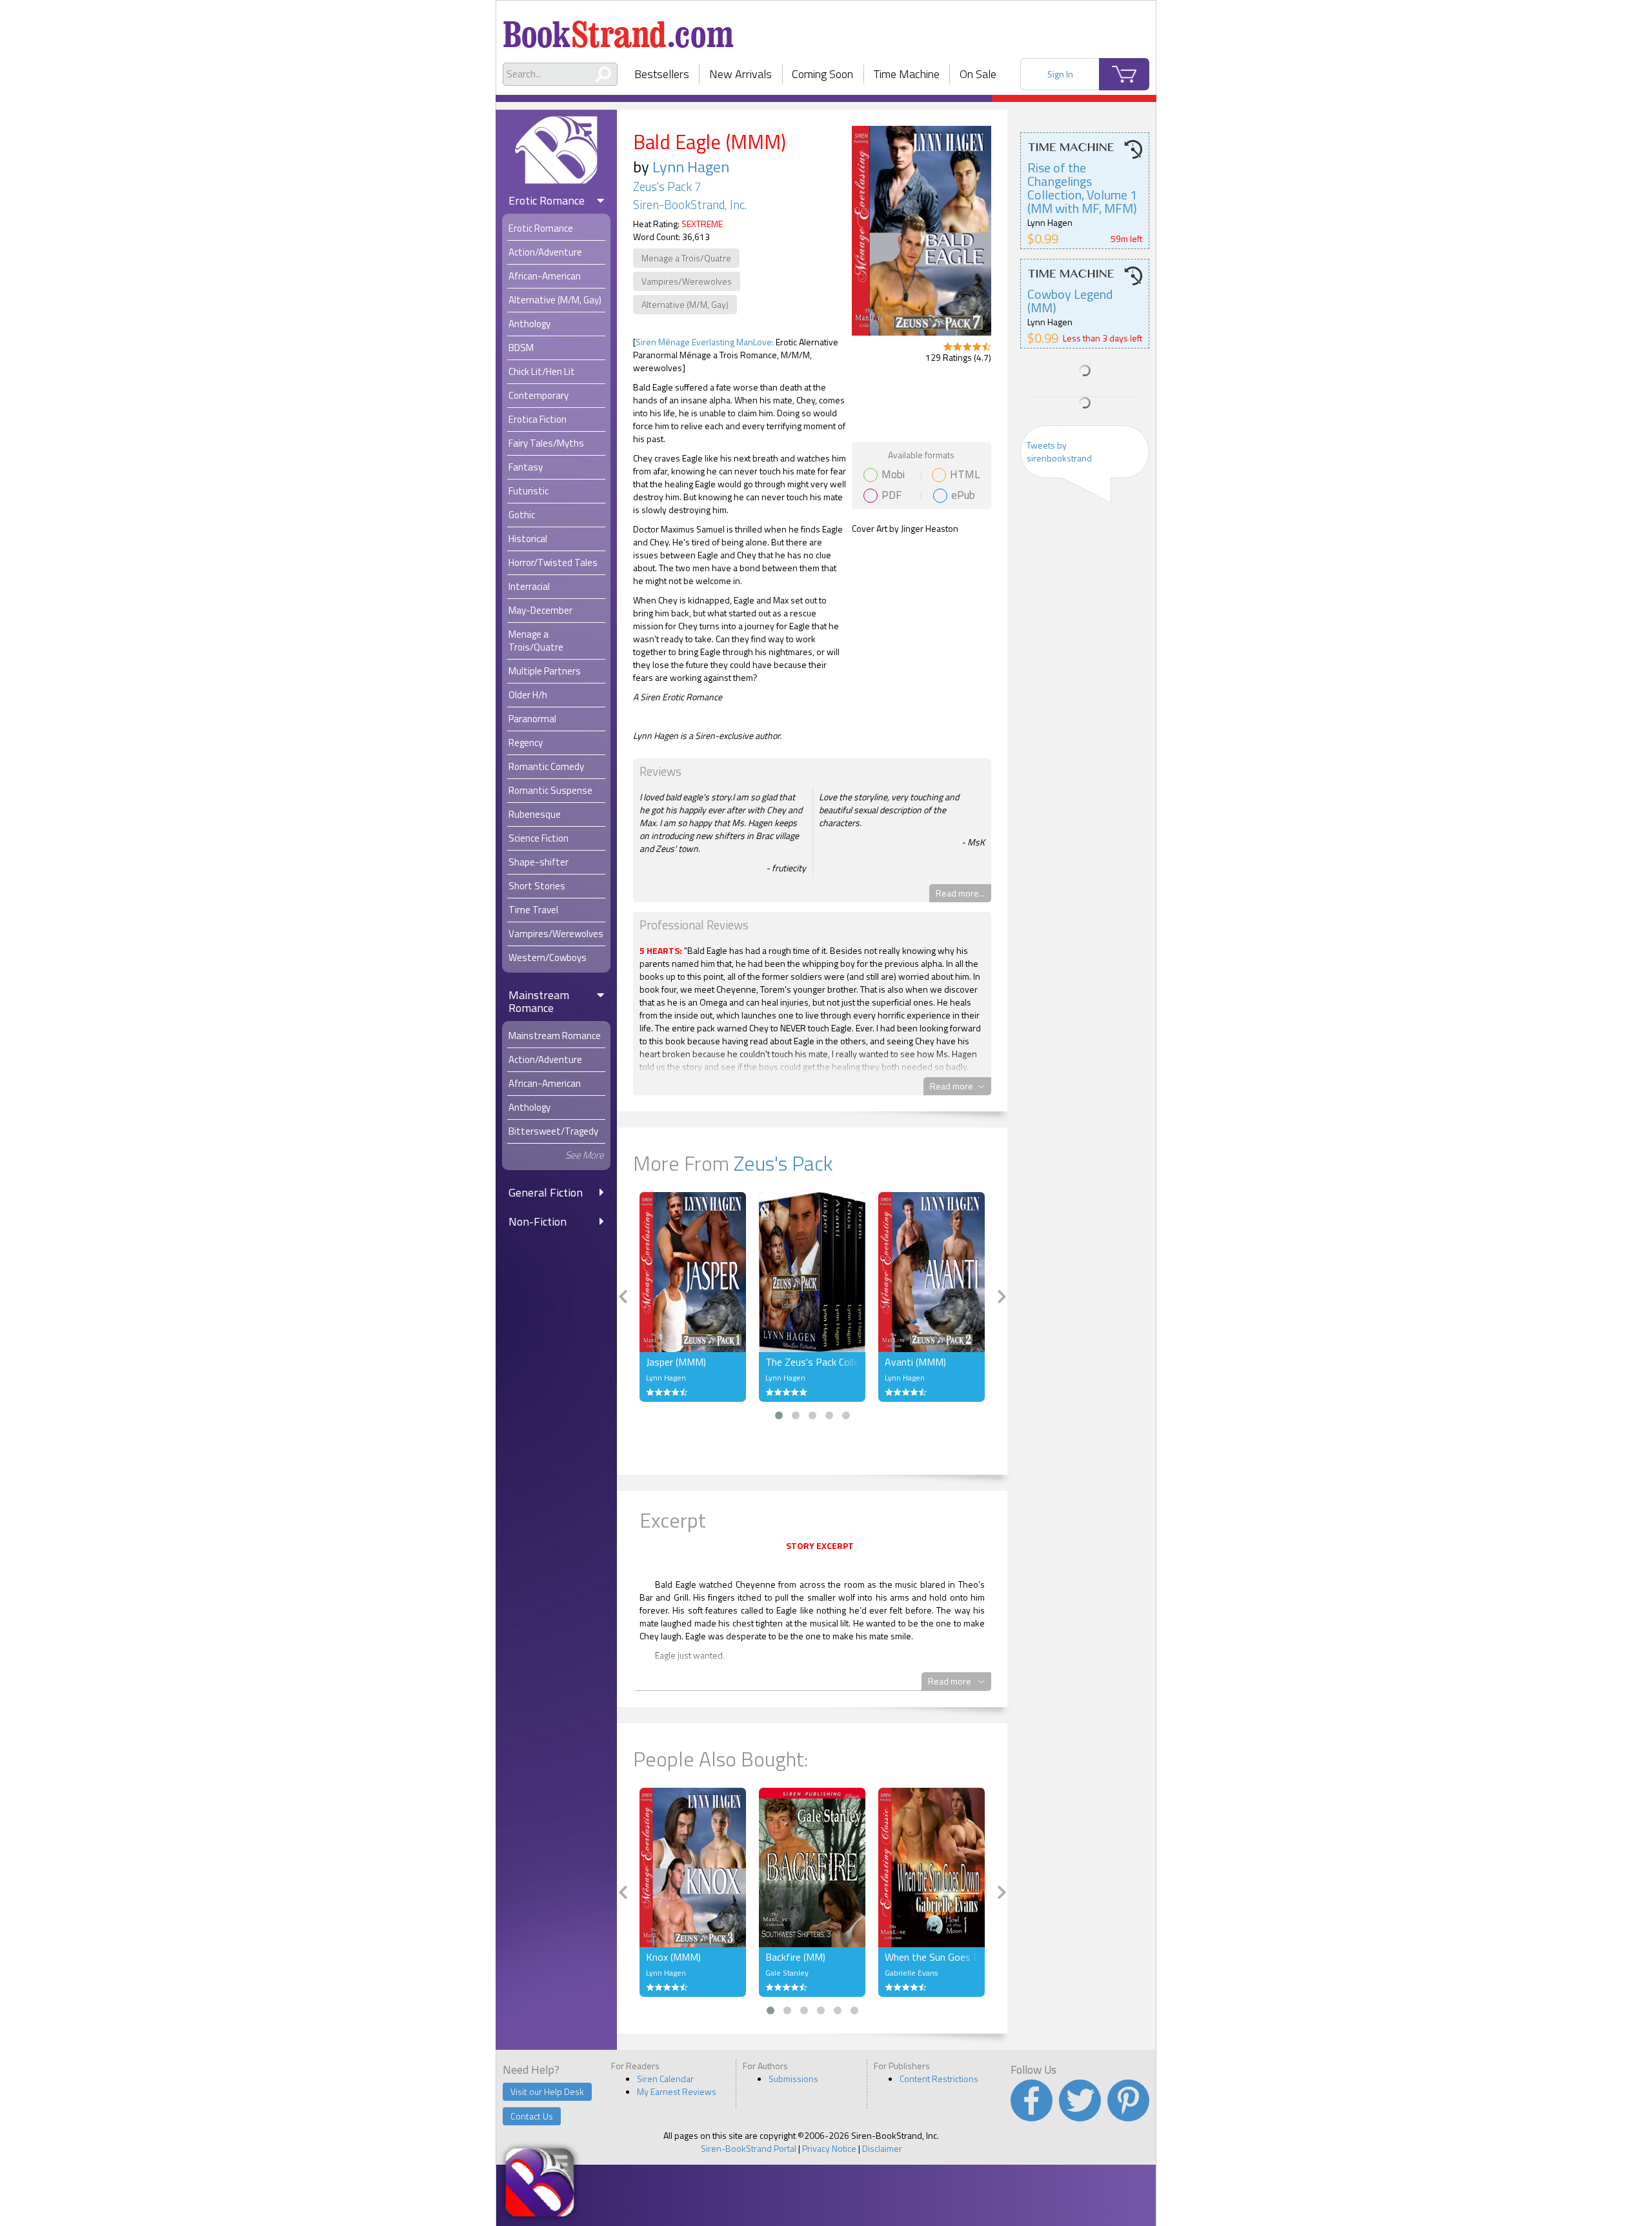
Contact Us (532, 2116)
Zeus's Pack (783, 1163)
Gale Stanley (787, 1973)
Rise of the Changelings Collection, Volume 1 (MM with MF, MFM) (1082, 188)
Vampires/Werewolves (687, 281)
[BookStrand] (619, 29)
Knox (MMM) (673, 1957)
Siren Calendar (665, 2079)
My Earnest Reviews (677, 2091)
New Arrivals (740, 74)
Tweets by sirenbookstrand (1059, 451)
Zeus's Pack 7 (667, 187)
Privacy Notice (829, 2148)
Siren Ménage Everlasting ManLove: (705, 342)
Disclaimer (882, 2148)
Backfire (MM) (795, 1957)
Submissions (793, 2079)
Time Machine (907, 74)
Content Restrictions (939, 2079)
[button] (779, 1415)
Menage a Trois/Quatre (686, 258)
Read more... (960, 893)
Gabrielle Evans (911, 1973)
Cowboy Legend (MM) (1070, 301)
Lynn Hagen (691, 167)
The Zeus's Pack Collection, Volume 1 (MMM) (812, 1362)
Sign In (1060, 74)
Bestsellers (662, 74)
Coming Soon (822, 74)
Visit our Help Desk (547, 2091)
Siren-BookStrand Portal (749, 2148)
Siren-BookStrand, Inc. (690, 205)
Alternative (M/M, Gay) (685, 304)
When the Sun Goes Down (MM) (932, 1957)
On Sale (978, 74)
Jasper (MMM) (676, 1362)
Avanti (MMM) (915, 1362)
